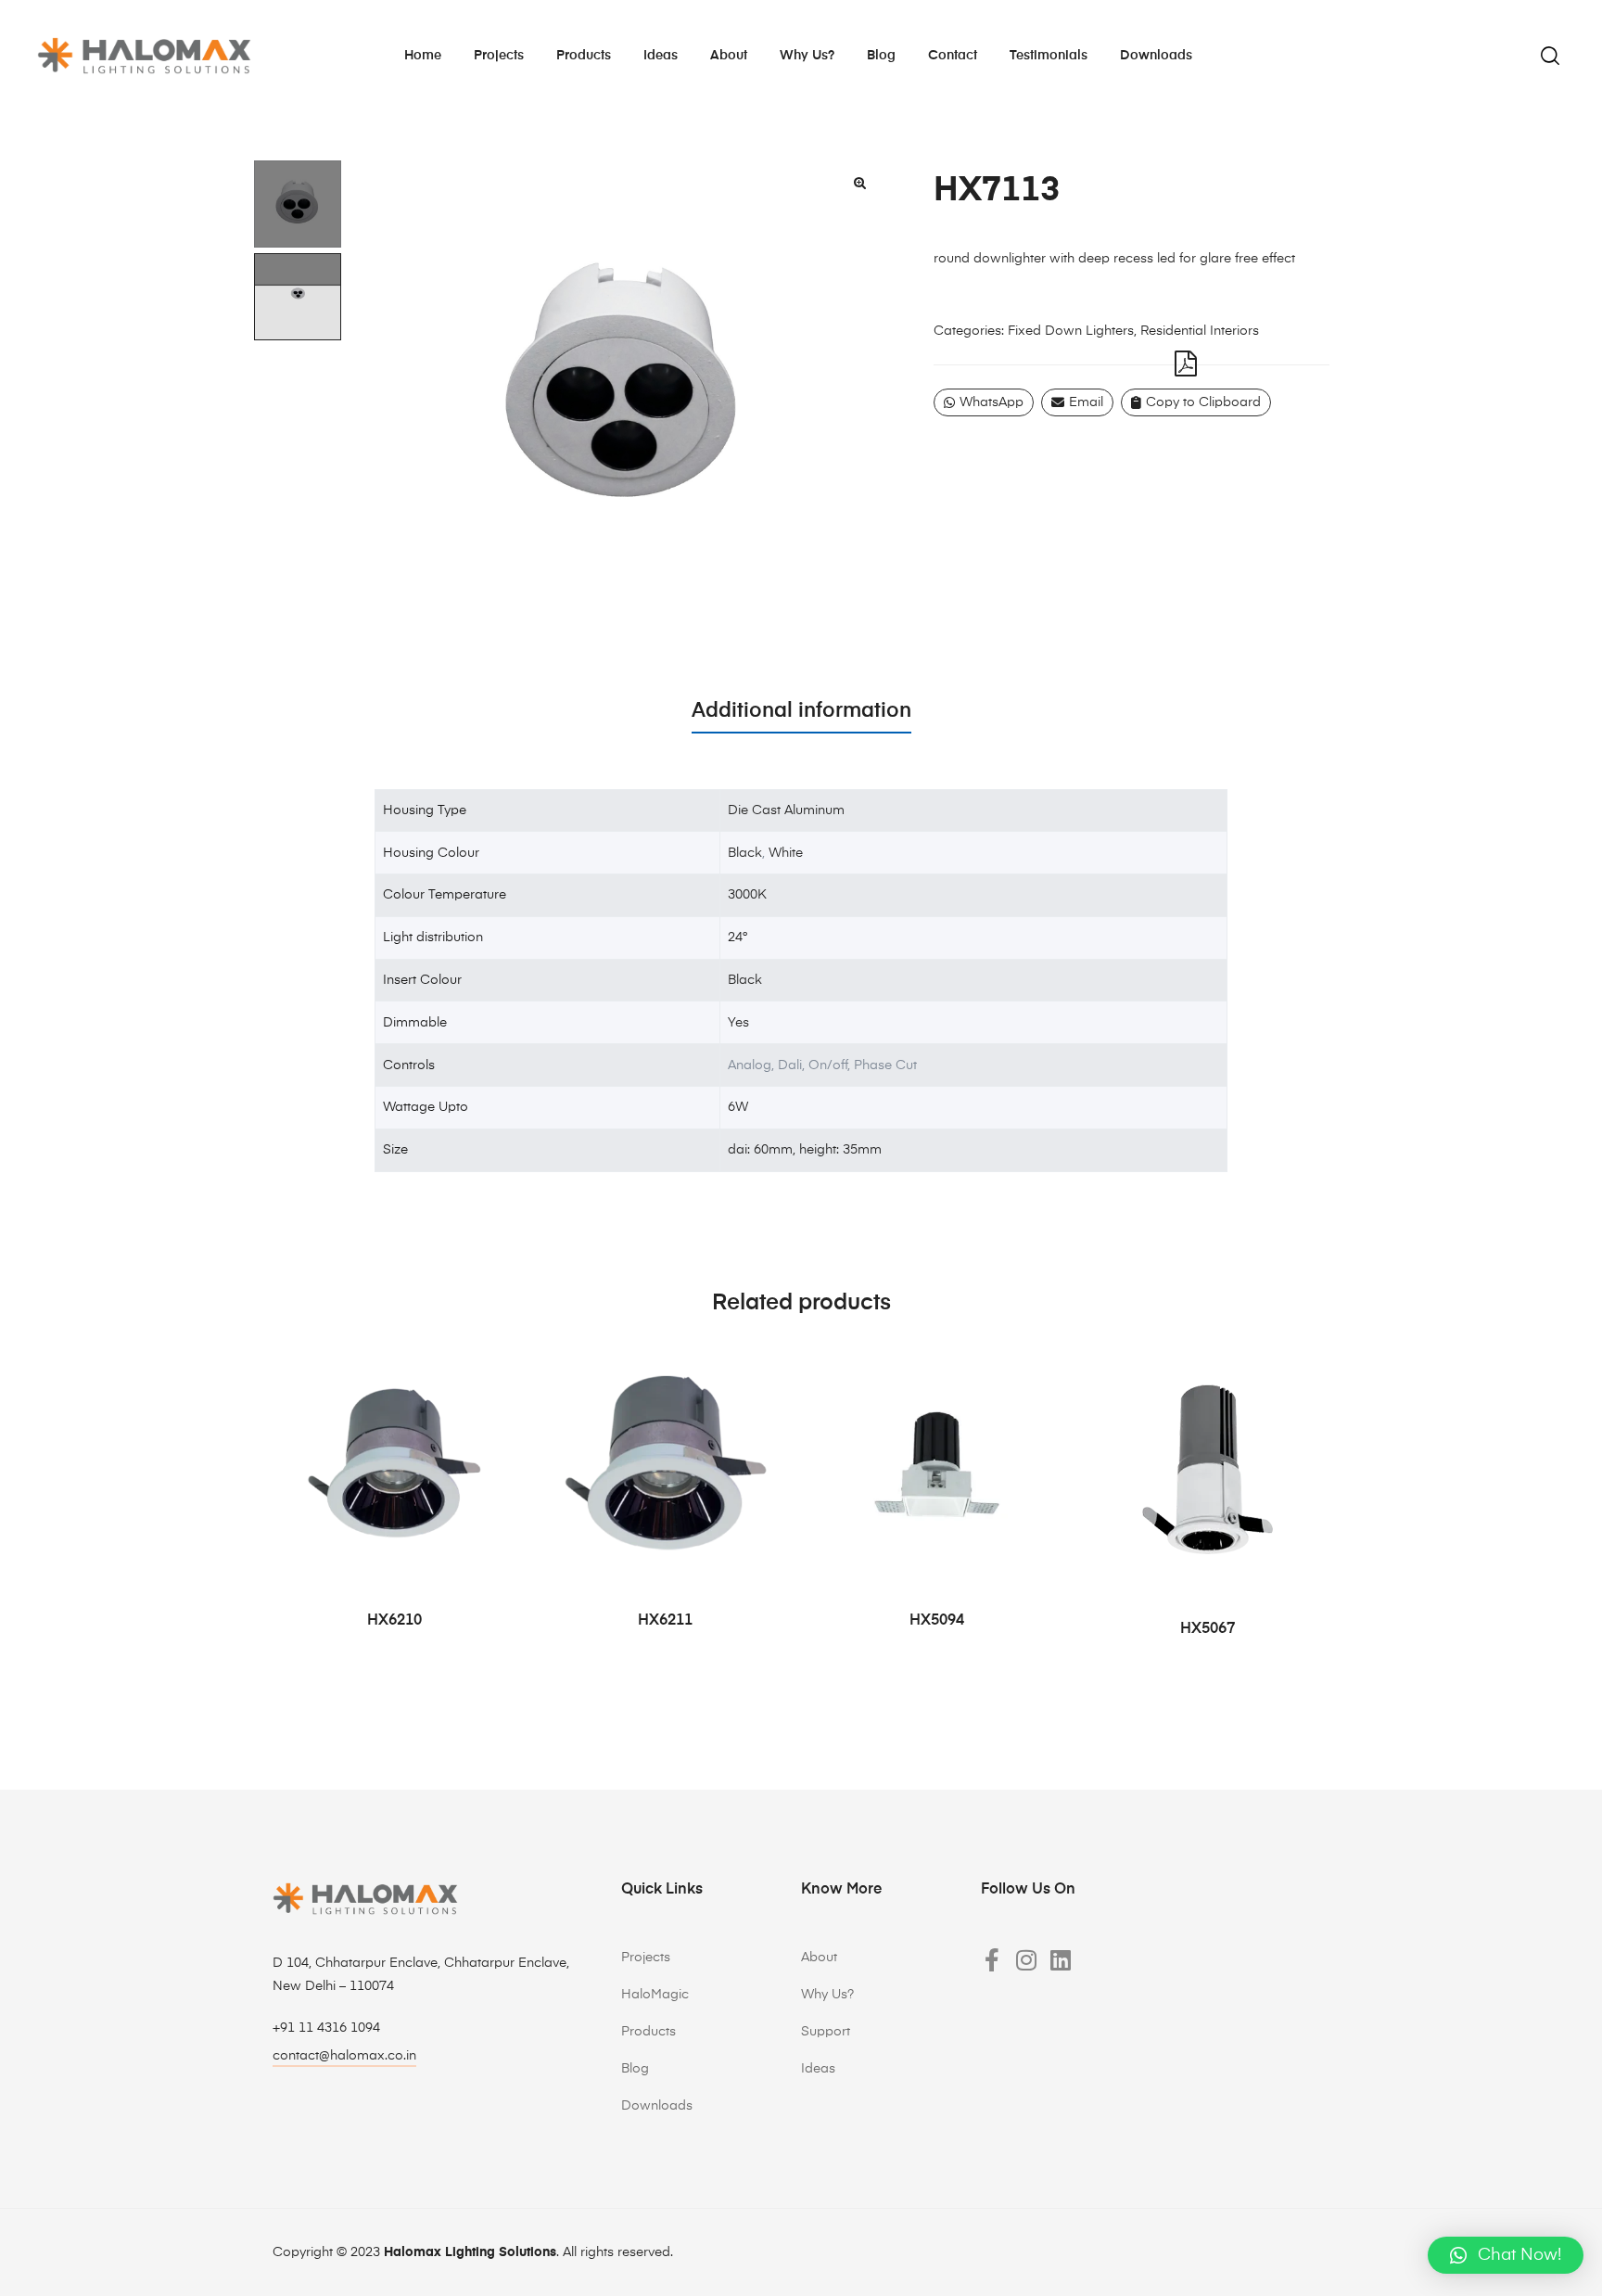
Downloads (1156, 56)
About (729, 56)
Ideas (661, 56)
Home (423, 56)
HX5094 (937, 1621)
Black (745, 853)
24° (737, 938)
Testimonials (1049, 56)
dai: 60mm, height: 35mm (805, 1150)
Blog (881, 56)
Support (826, 2032)
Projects (499, 56)
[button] (859, 183)
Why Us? (827, 1995)
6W (738, 1107)
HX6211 (665, 1621)
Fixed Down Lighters (1071, 331)
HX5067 (1208, 1629)
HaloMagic (655, 1995)
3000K (747, 895)
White (786, 853)
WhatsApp (992, 402)
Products (584, 56)
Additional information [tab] (801, 711)
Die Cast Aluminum (786, 810)
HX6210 (394, 1621)
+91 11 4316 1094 (326, 2028)
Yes (738, 1023)
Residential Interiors (1200, 331)
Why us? (807, 56)
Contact (953, 56)
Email (1086, 402)
